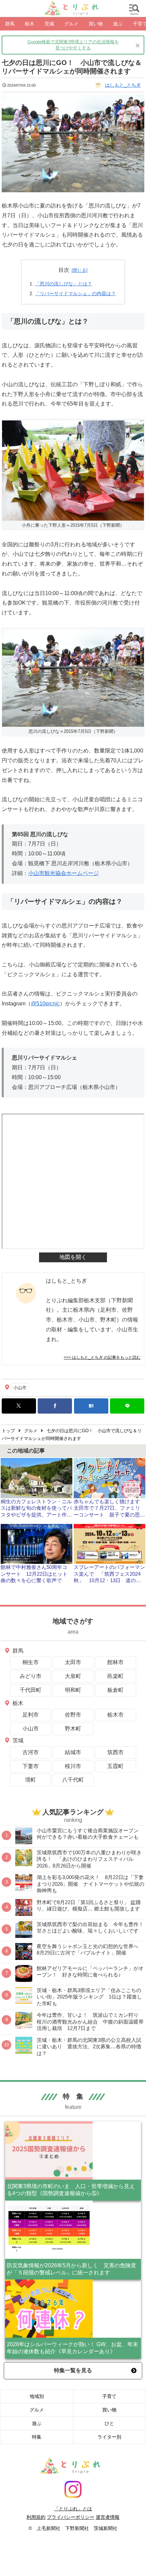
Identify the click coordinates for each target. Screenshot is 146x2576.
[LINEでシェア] (127, 1406)
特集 (37, 2437)
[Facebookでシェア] (55, 1406)
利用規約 (36, 2517)
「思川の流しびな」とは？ (63, 284)
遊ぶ (37, 2423)
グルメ (37, 2410)
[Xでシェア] (19, 1406)
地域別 (37, 2396)
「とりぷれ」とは (73, 2509)
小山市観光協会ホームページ (63, 873)
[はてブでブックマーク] (91, 1406)
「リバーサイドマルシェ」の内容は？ (75, 293)
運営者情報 (108, 2517)
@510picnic (45, 1003)
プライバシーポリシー (71, 2517)
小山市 (20, 1388)
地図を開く (73, 1257)
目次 (64, 270)
